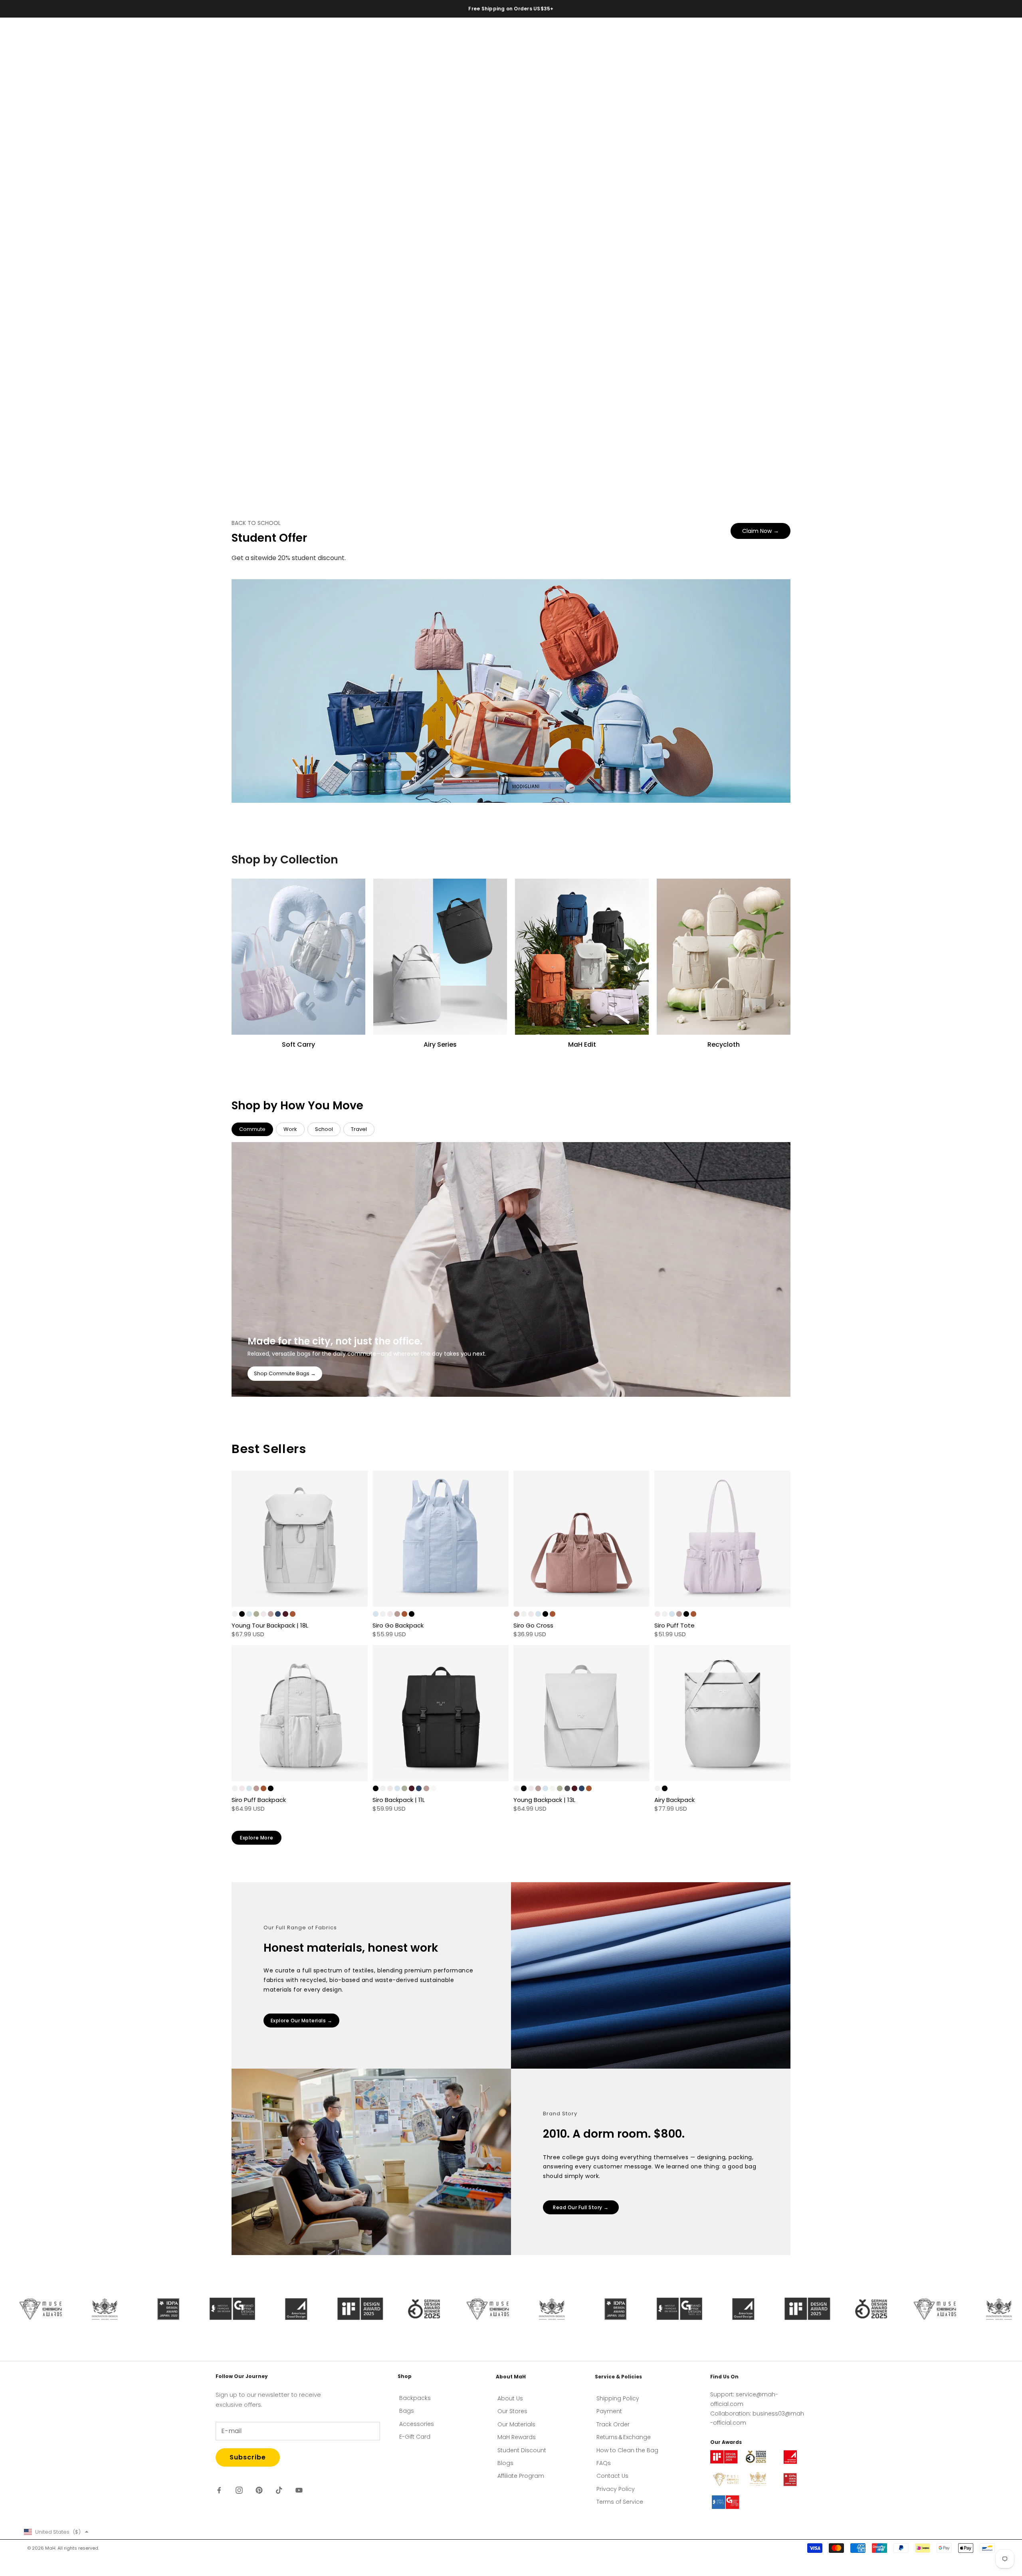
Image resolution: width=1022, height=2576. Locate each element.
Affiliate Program (521, 2476)
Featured (92, 37)
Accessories (189, 37)
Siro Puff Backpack (259, 1800)
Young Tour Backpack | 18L (270, 1625)
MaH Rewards (517, 2437)
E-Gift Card (415, 2437)
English (936, 38)
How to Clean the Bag (627, 2450)
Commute (252, 1129)
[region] (511, 250)
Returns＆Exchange (624, 2437)
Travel (359, 1129)
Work (290, 1129)
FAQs (604, 2463)
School (324, 1129)
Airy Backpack (674, 1800)
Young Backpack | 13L (544, 1800)
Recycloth (227, 37)
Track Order (613, 2424)
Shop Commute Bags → (285, 1373)
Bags (157, 37)
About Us (510, 2398)
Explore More (256, 1838)
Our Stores (512, 2411)
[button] (56, 2532)
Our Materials (516, 2424)
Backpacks (128, 37)
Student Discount (522, 2450)
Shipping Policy (618, 2398)
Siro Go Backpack (398, 1625)
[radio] (235, 1614)
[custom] (219, 2490)
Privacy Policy (616, 2489)
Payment (609, 2411)
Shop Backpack (66, 282)
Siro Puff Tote (674, 1625)
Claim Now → (761, 531)
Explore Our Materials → (302, 2021)
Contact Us (612, 2476)
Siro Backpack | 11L (399, 1800)
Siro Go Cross (533, 1625)
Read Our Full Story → (581, 2207)
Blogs (505, 2463)
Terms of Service (620, 2502)
